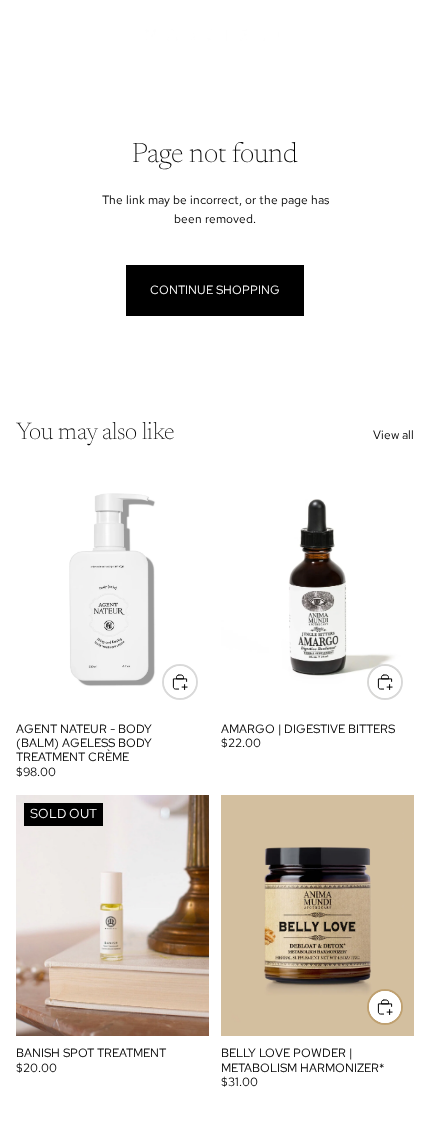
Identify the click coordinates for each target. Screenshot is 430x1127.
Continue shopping (215, 290)
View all (393, 435)
